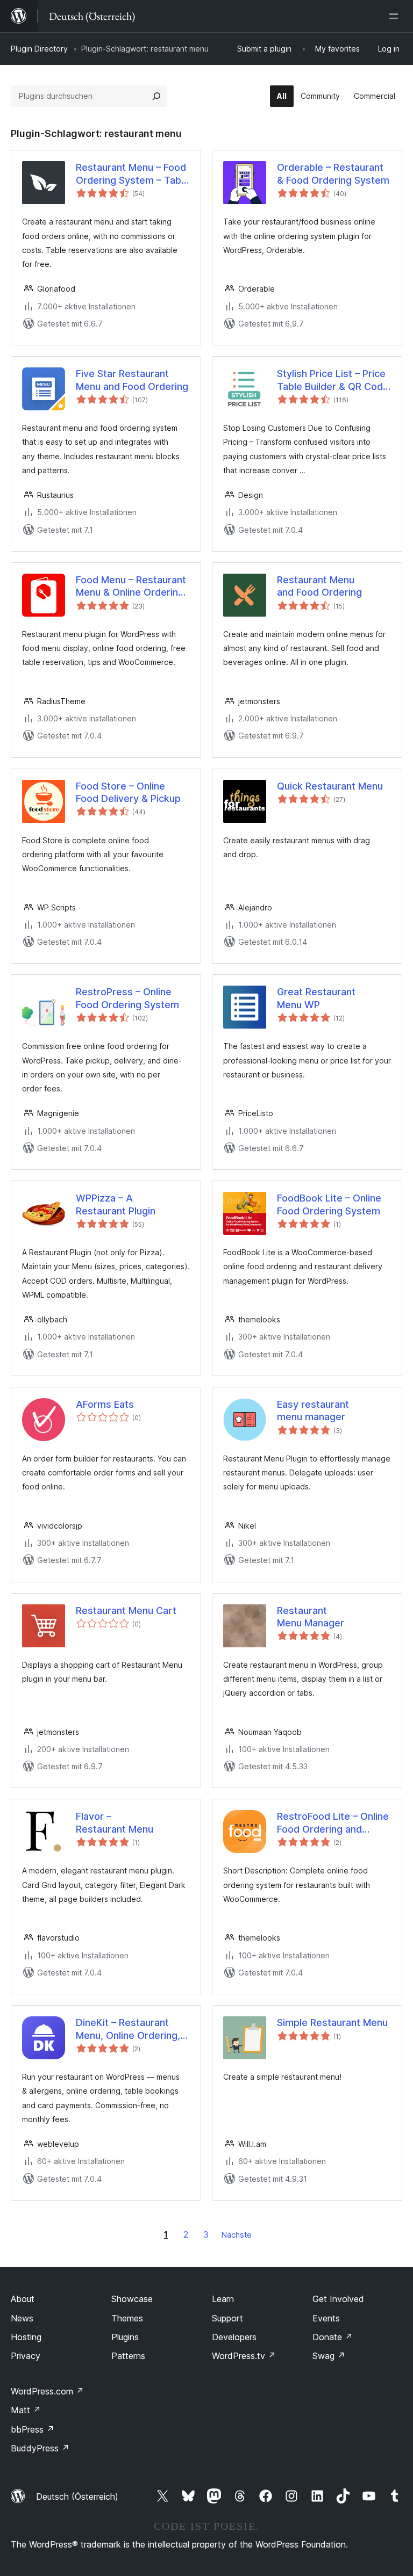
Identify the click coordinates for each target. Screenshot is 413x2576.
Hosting (26, 2337)
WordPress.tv (244, 2356)
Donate (333, 2337)
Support (227, 2318)
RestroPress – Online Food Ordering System (127, 998)
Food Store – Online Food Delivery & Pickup (128, 792)
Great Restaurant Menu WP (316, 998)
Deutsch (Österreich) (77, 2497)
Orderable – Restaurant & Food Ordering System (333, 173)
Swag (329, 2356)
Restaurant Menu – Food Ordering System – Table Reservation (133, 174)
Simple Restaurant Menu (332, 2023)
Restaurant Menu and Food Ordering (319, 586)
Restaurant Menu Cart (126, 1611)
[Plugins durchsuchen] (156, 96)
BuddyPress (40, 2448)
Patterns (128, 2356)
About (23, 2299)
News (22, 2318)
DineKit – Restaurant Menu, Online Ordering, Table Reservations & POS (128, 2029)
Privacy (26, 2356)
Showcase (132, 2299)
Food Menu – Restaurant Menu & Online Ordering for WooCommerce (131, 587)
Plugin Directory (39, 49)
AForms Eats (105, 1404)
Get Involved (338, 2299)
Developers (234, 2337)
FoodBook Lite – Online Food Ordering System (329, 1204)
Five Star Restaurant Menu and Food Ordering (132, 380)
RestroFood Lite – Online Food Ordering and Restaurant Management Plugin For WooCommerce (333, 1823)
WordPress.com (47, 2391)
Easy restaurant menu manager (313, 1410)
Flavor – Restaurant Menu (115, 1822)
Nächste (237, 2235)
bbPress (33, 2429)
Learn (223, 2299)
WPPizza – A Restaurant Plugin (116, 1204)
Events (326, 2318)
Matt (26, 2410)
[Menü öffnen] (396, 16)
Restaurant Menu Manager (311, 1617)
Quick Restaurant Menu (330, 786)
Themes (127, 2318)
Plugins (125, 2337)
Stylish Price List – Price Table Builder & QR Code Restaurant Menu (333, 380)
